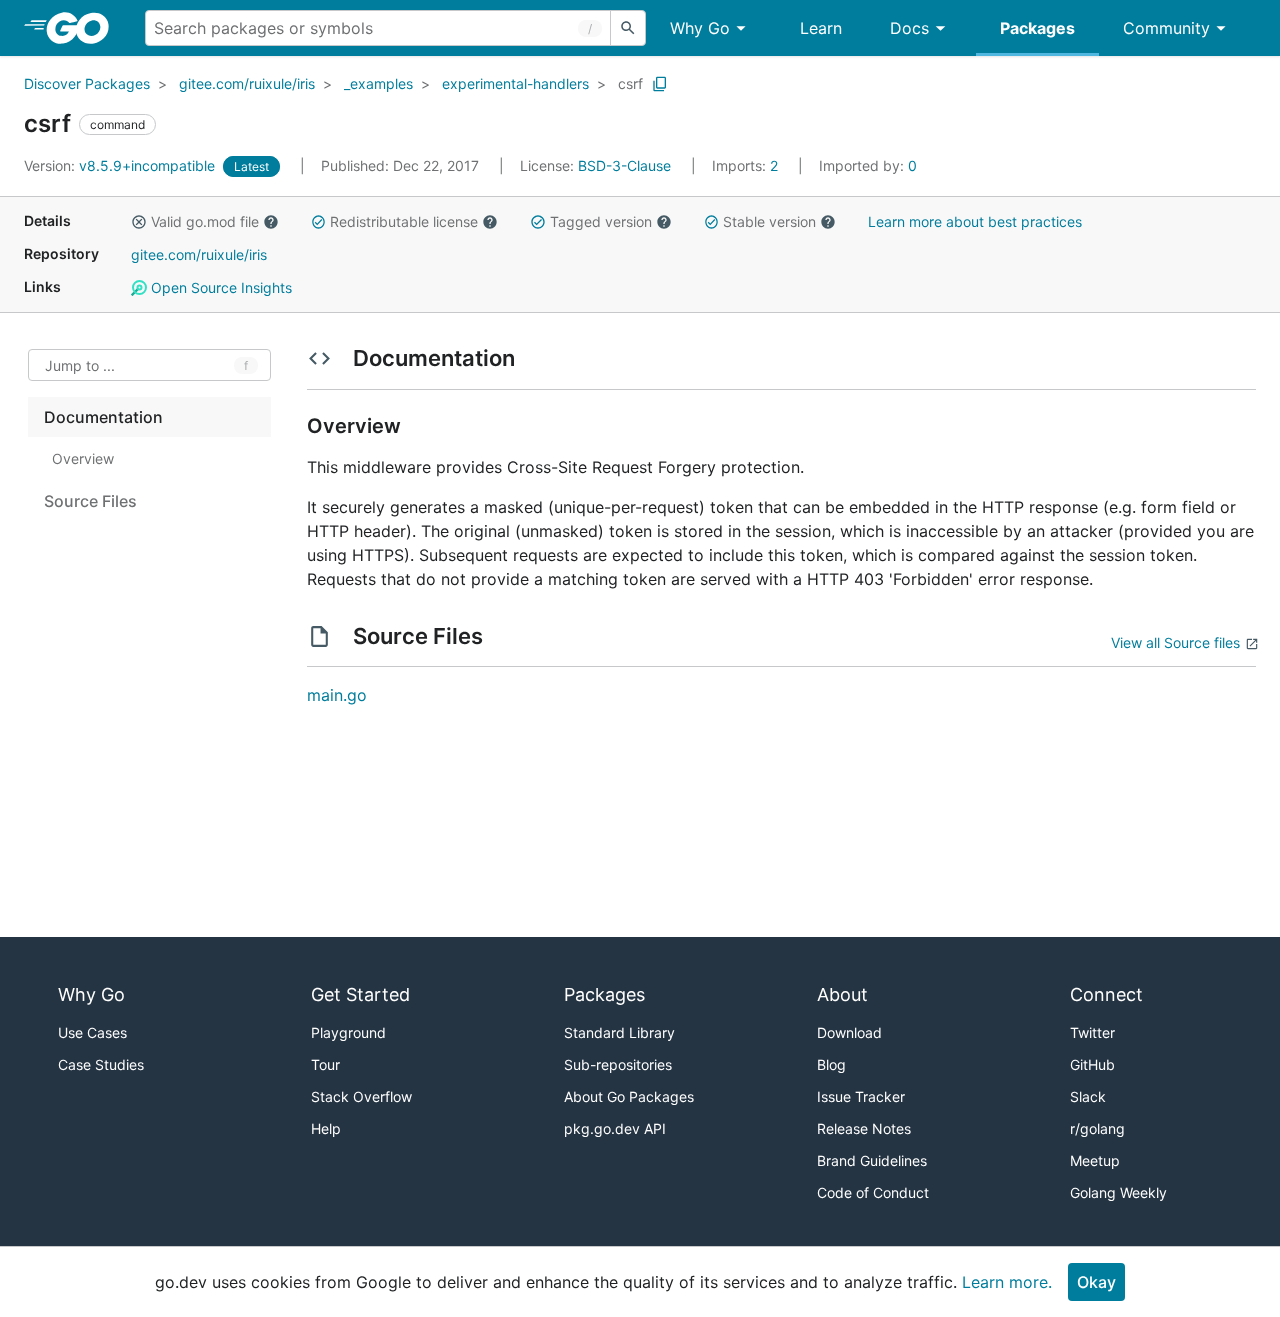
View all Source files (1175, 642)
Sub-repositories (618, 1064)
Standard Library (619, 1032)
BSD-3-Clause (624, 165)
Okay (1096, 1282)
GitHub (1092, 1064)
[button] (139, 222)
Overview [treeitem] (83, 458)
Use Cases (92, 1032)
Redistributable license (404, 221)
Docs (909, 28)
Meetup (1095, 1160)
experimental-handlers (515, 83)
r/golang (1097, 1128)
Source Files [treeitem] (90, 501)
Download (849, 1032)
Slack (1088, 1096)
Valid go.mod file (205, 221)
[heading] (84, 28)
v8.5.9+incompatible (121, 165)
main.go (337, 695)
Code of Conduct (873, 1192)
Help (326, 1128)
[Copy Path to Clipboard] (660, 84)
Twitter (1092, 1032)
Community (1166, 28)
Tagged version (601, 221)
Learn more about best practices (975, 221)
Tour (325, 1064)
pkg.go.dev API (615, 1128)
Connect (1106, 994)
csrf (630, 83)
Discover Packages (87, 83)
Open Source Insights (219, 287)
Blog (831, 1064)
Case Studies (101, 1064)
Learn (821, 28)
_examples (378, 83)
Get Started (360, 994)
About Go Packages (629, 1096)
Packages (1037, 28)
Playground (348, 1032)
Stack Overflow (361, 1096)
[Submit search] (628, 28)
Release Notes (864, 1128)
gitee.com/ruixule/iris (247, 83)
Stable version (769, 221)
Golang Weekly (1118, 1192)
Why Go (700, 28)
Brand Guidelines (872, 1160)
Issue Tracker (861, 1096)
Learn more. (1007, 1282)
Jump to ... (80, 365)
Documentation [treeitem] (103, 417)
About (842, 994)
